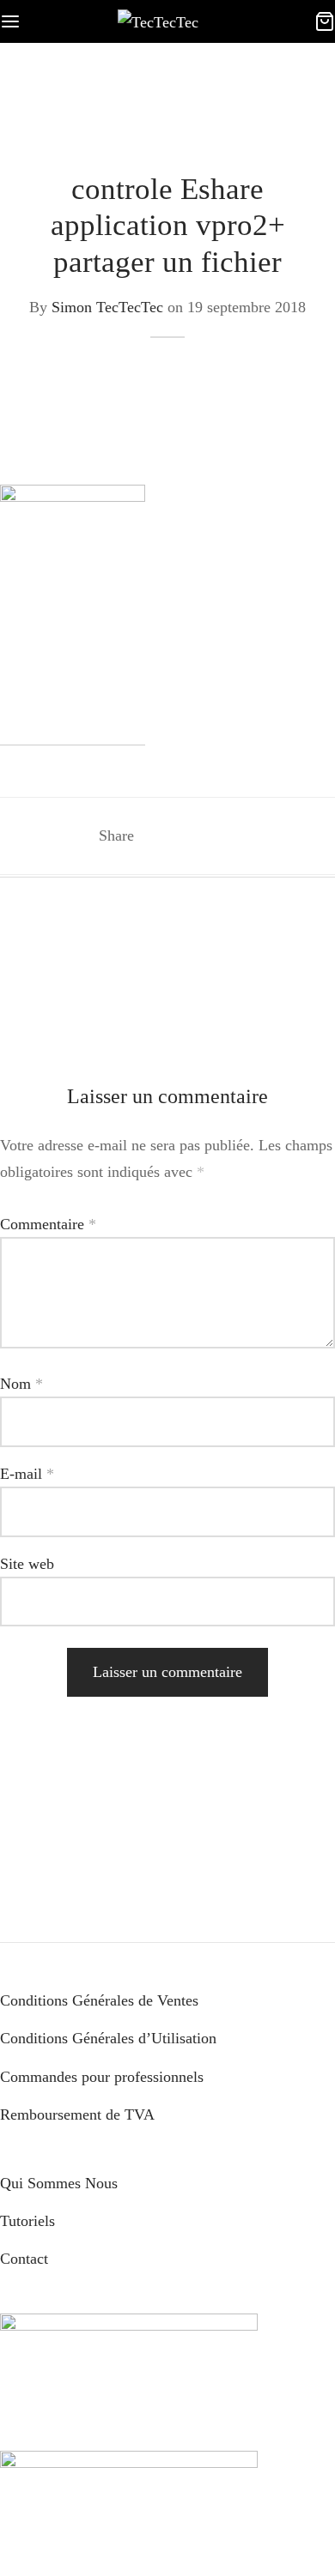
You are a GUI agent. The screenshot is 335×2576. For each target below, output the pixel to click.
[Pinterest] (220, 836)
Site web (27, 1564)
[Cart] (325, 21)
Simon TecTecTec (107, 307)
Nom (21, 1384)
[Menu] (10, 21)
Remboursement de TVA (77, 2114)
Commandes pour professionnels (102, 2077)
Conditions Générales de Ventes (99, 2000)
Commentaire (48, 1224)
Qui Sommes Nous (59, 2183)
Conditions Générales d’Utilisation (108, 2038)
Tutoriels (27, 2221)
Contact (24, 2259)
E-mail (27, 1474)
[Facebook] (158, 836)
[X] (189, 836)
